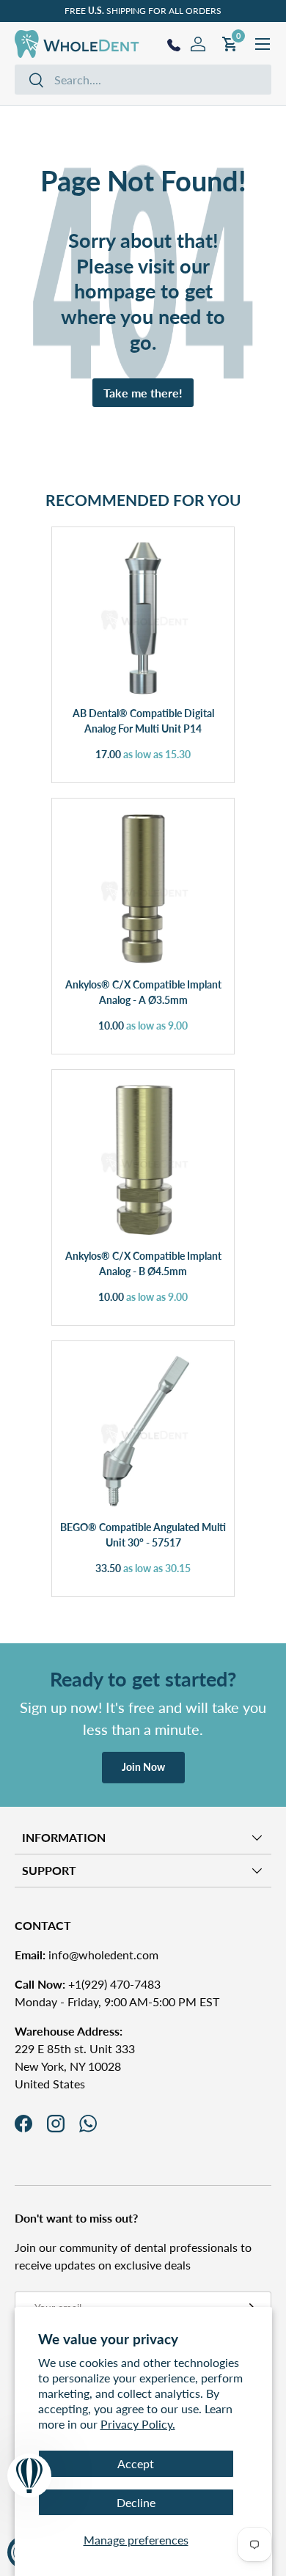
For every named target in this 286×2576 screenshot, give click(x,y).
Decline (136, 2502)
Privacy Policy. (138, 2424)
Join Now (143, 1767)
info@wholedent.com (87, 1955)
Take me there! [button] (143, 393)
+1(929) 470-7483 (88, 1984)
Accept (136, 2463)
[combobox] (143, 80)
